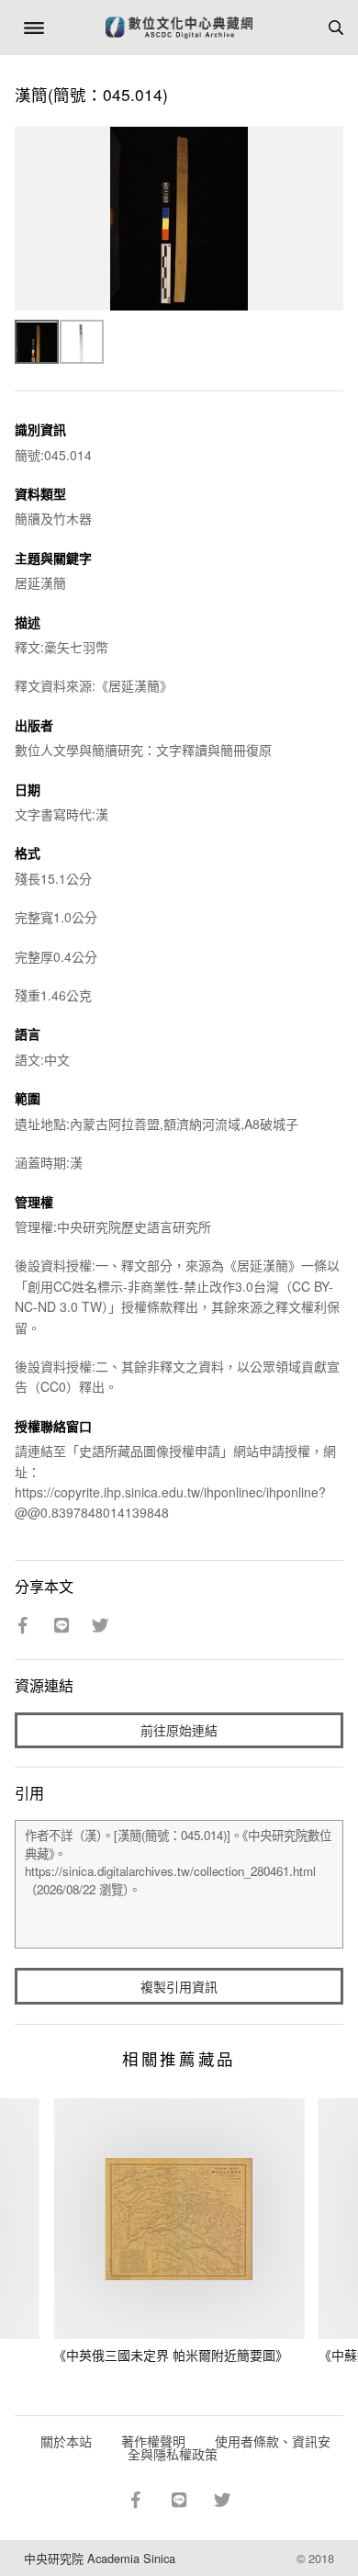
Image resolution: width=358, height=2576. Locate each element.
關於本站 (66, 2441)
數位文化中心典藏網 (179, 28)
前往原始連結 (179, 1730)
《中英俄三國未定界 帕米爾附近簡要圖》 (171, 2355)
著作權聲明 (153, 2441)
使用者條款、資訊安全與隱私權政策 (229, 2447)
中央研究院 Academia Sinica (100, 2558)
